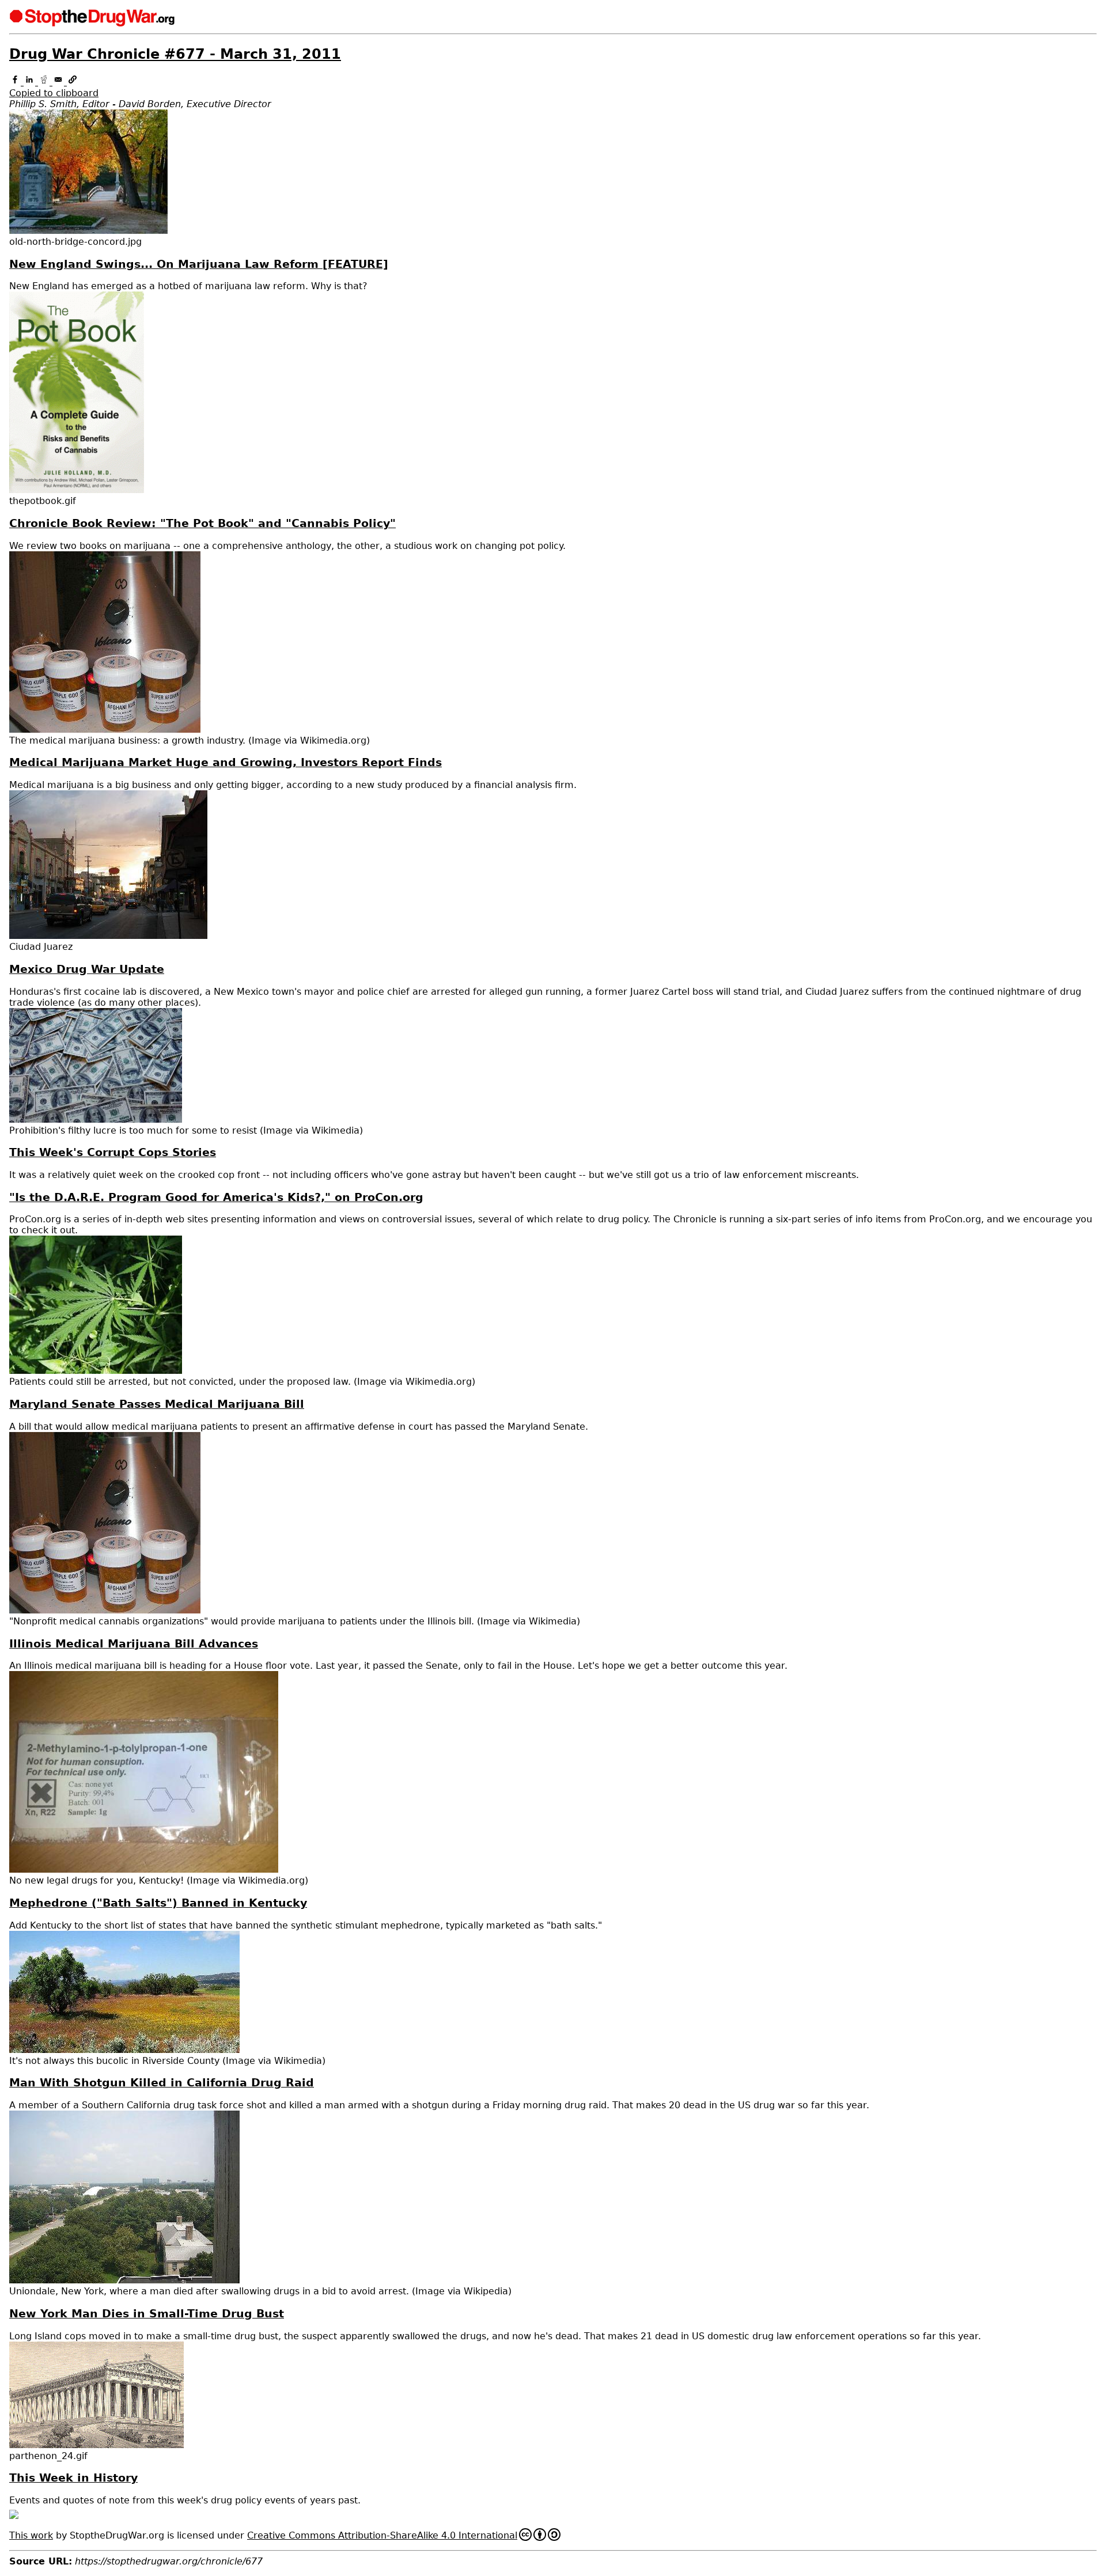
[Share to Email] (60, 82)
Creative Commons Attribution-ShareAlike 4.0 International (382, 2535)
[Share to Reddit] (45, 82)
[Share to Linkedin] (31, 82)
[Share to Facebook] (16, 82)
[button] (553, 88)
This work (31, 2535)
